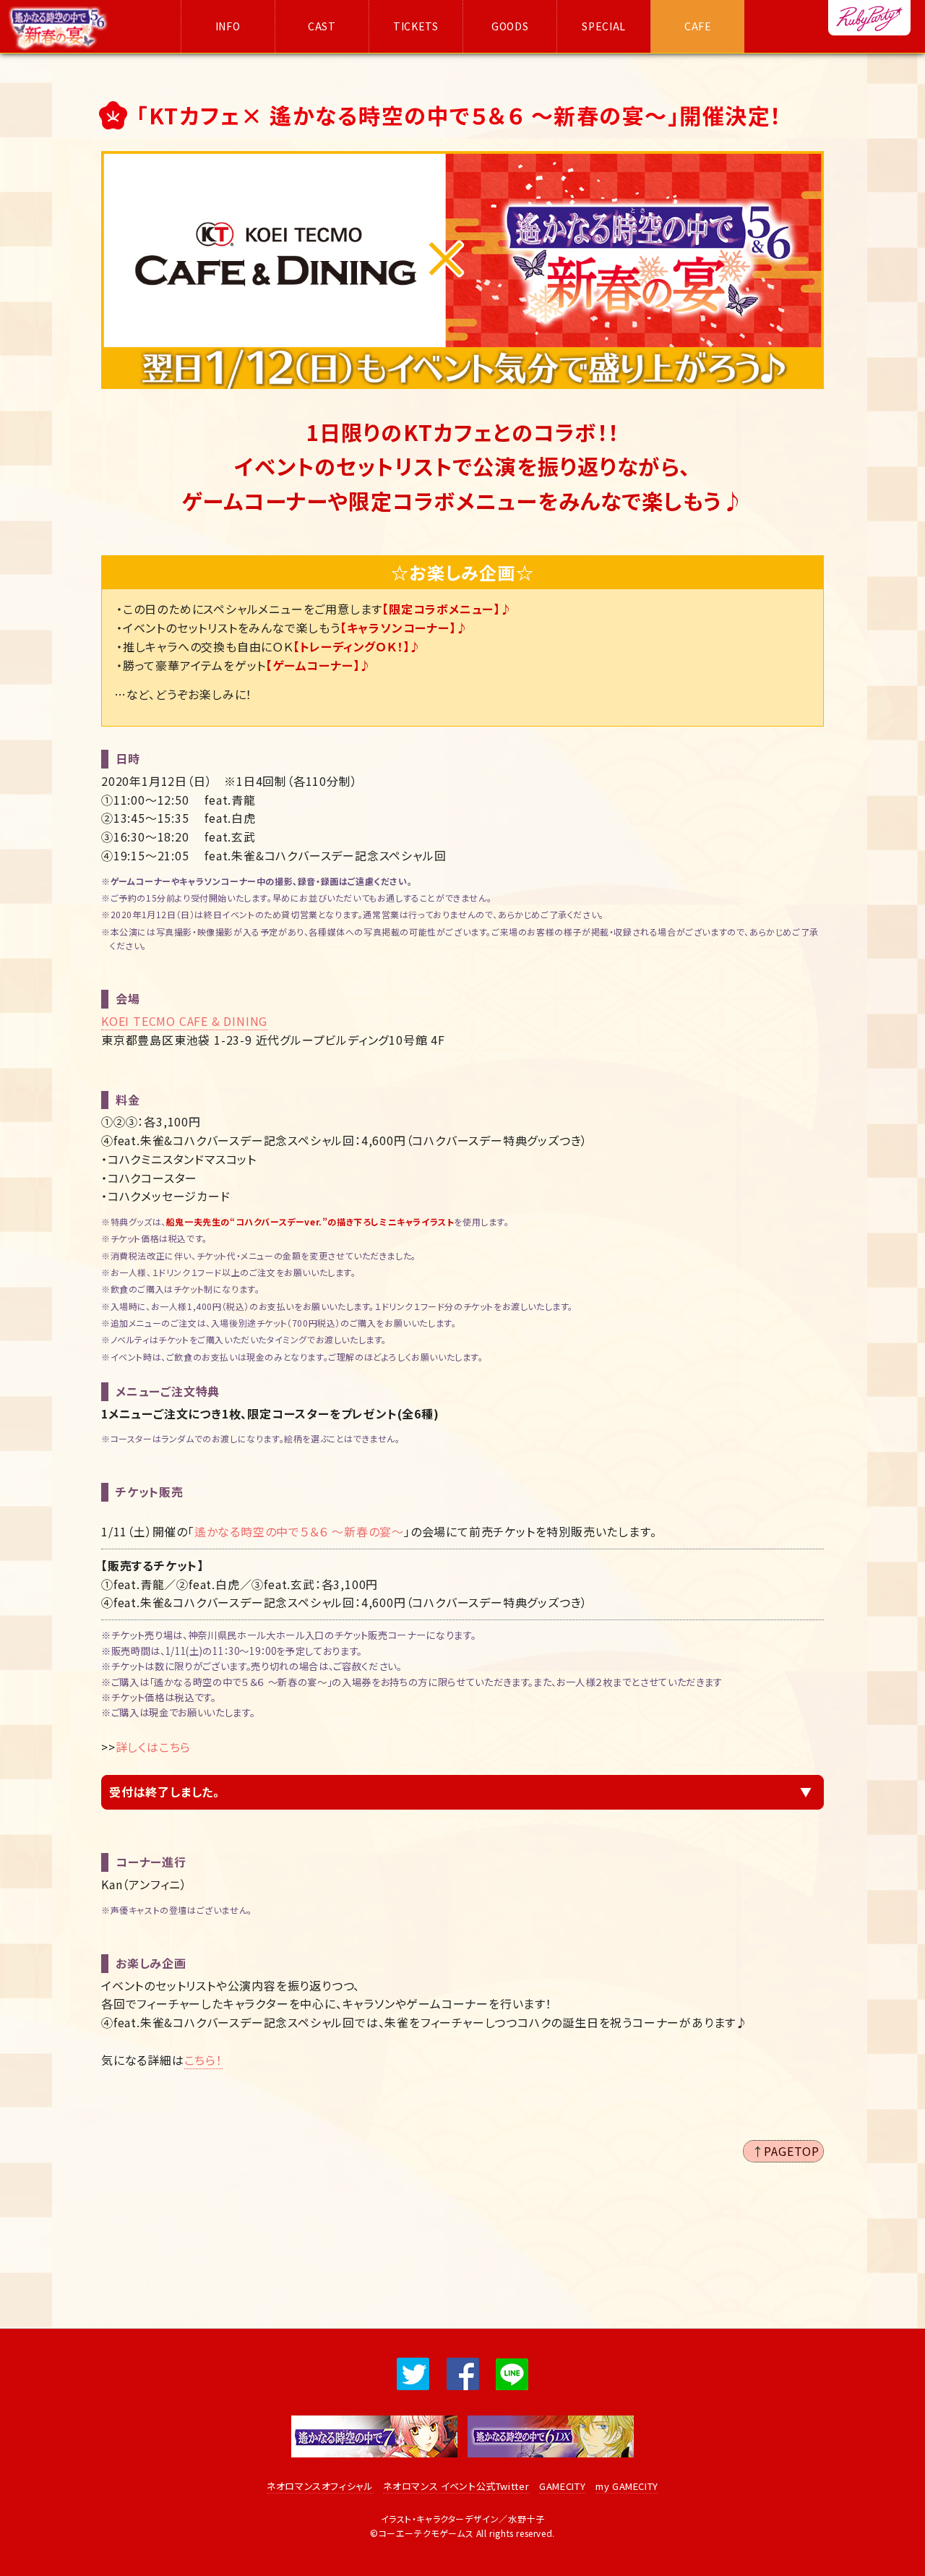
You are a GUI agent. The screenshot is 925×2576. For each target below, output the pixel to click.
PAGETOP (792, 2151)
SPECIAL (604, 26)
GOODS (510, 26)
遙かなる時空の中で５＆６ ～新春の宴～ (299, 1531)
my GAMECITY (627, 2486)
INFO (228, 26)
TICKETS (416, 26)
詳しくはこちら (154, 1747)
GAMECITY (562, 2486)
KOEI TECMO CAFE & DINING (184, 1021)
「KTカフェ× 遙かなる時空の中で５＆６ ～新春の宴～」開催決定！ (460, 115)
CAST (322, 26)
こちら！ (203, 2060)
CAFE (698, 26)
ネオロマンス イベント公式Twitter (456, 2486)
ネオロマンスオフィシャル (320, 2486)
